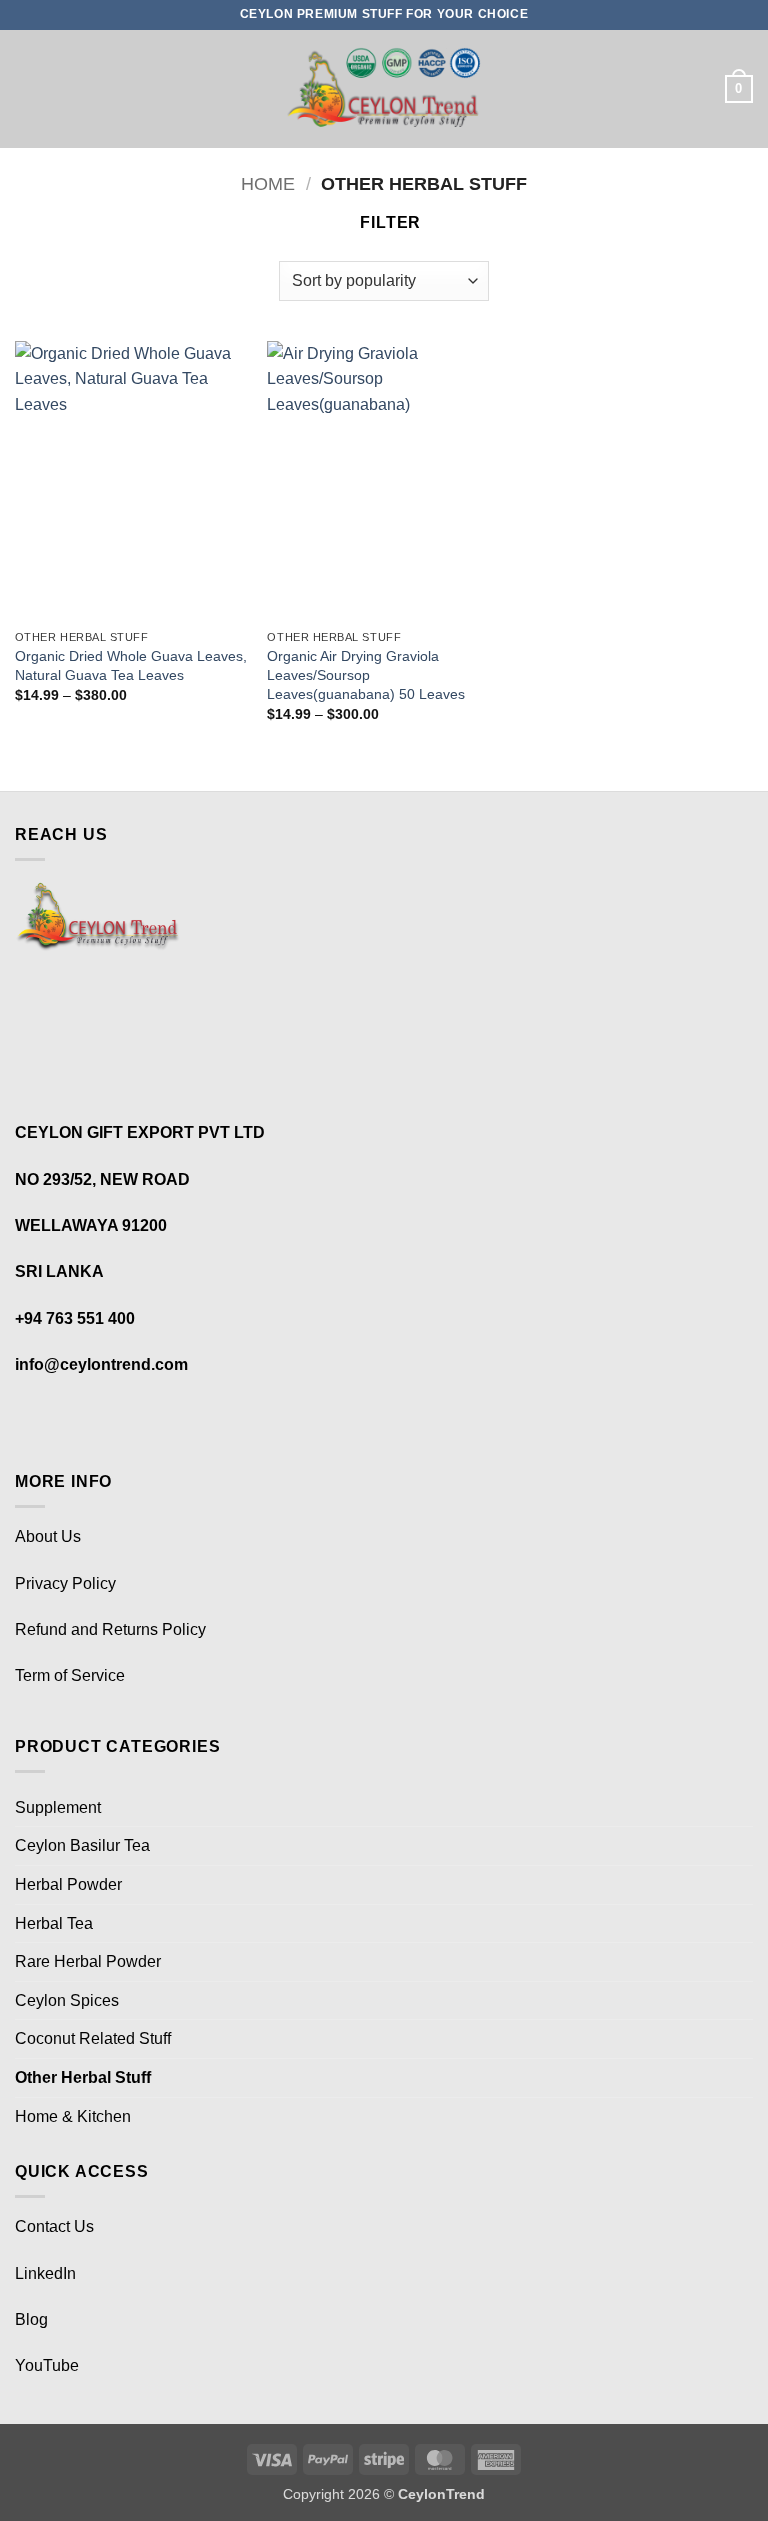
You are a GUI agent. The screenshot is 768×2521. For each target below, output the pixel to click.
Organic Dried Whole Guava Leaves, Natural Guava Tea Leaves (131, 665)
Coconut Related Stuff (93, 2038)
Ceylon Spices (67, 2000)
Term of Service (70, 1675)
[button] (27, 88)
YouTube (47, 2365)
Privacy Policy (65, 1583)
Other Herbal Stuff (83, 2077)
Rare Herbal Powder (88, 1961)
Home (268, 183)
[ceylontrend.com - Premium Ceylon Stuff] (384, 89)
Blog (33, 2319)
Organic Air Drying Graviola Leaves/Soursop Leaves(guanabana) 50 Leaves (366, 674)
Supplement (58, 1807)
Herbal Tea (54, 1923)
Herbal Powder (68, 1884)
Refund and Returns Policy (110, 1629)
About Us (48, 1536)
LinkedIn (47, 2273)
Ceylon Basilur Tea (82, 1845)
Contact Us (54, 2226)
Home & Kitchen (73, 2116)
